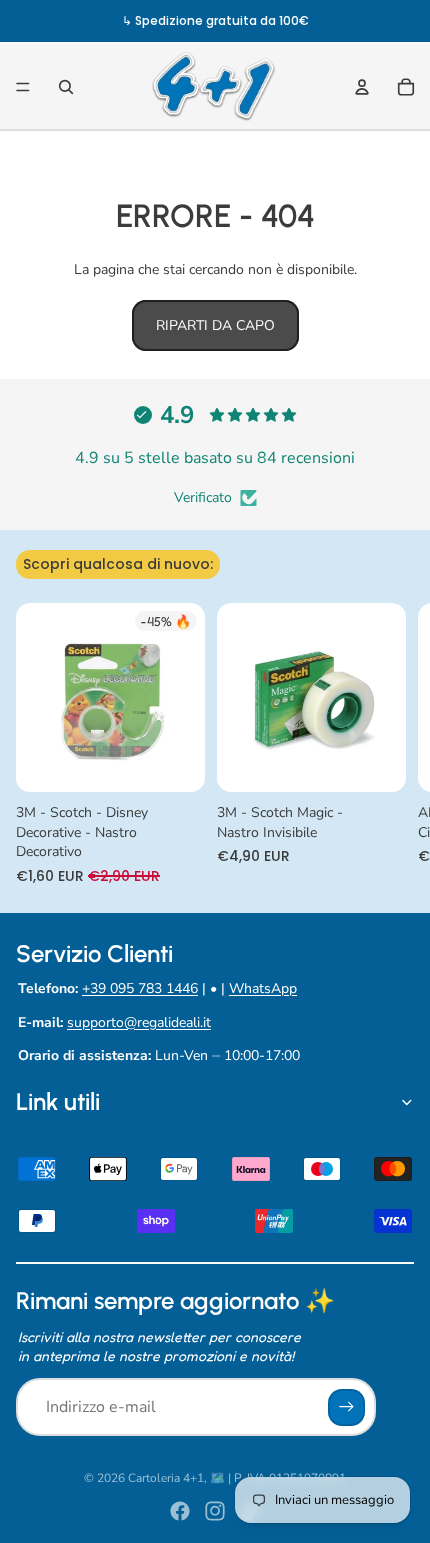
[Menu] (23, 87)
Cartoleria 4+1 (166, 1478)
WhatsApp (263, 988)
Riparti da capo (215, 325)
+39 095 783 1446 (140, 988)
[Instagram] (215, 1511)
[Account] (362, 87)
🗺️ (217, 1478)
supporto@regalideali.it (139, 1022)
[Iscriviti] (346, 1407)
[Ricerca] (66, 87)
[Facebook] (180, 1511)
